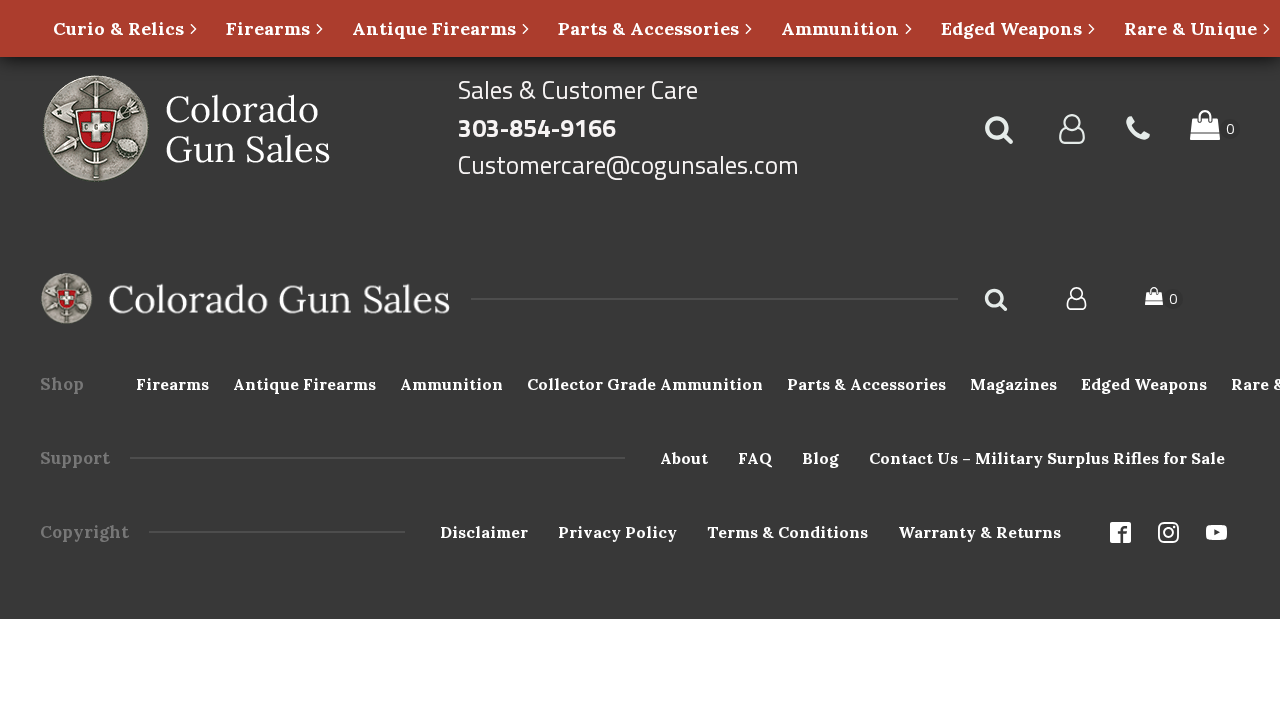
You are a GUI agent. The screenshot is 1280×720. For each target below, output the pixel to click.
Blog (820, 458)
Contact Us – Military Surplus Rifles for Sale (1047, 458)
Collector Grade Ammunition (645, 384)
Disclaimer (484, 532)
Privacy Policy (617, 532)
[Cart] (1164, 298)
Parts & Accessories (866, 384)
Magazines (1013, 384)
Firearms (172, 384)
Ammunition (451, 384)
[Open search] (999, 129)
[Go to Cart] (1215, 128)
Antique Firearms (304, 384)
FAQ (755, 458)
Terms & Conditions (787, 532)
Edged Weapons (1144, 384)
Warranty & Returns (979, 532)
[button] (126, 28)
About (684, 458)
